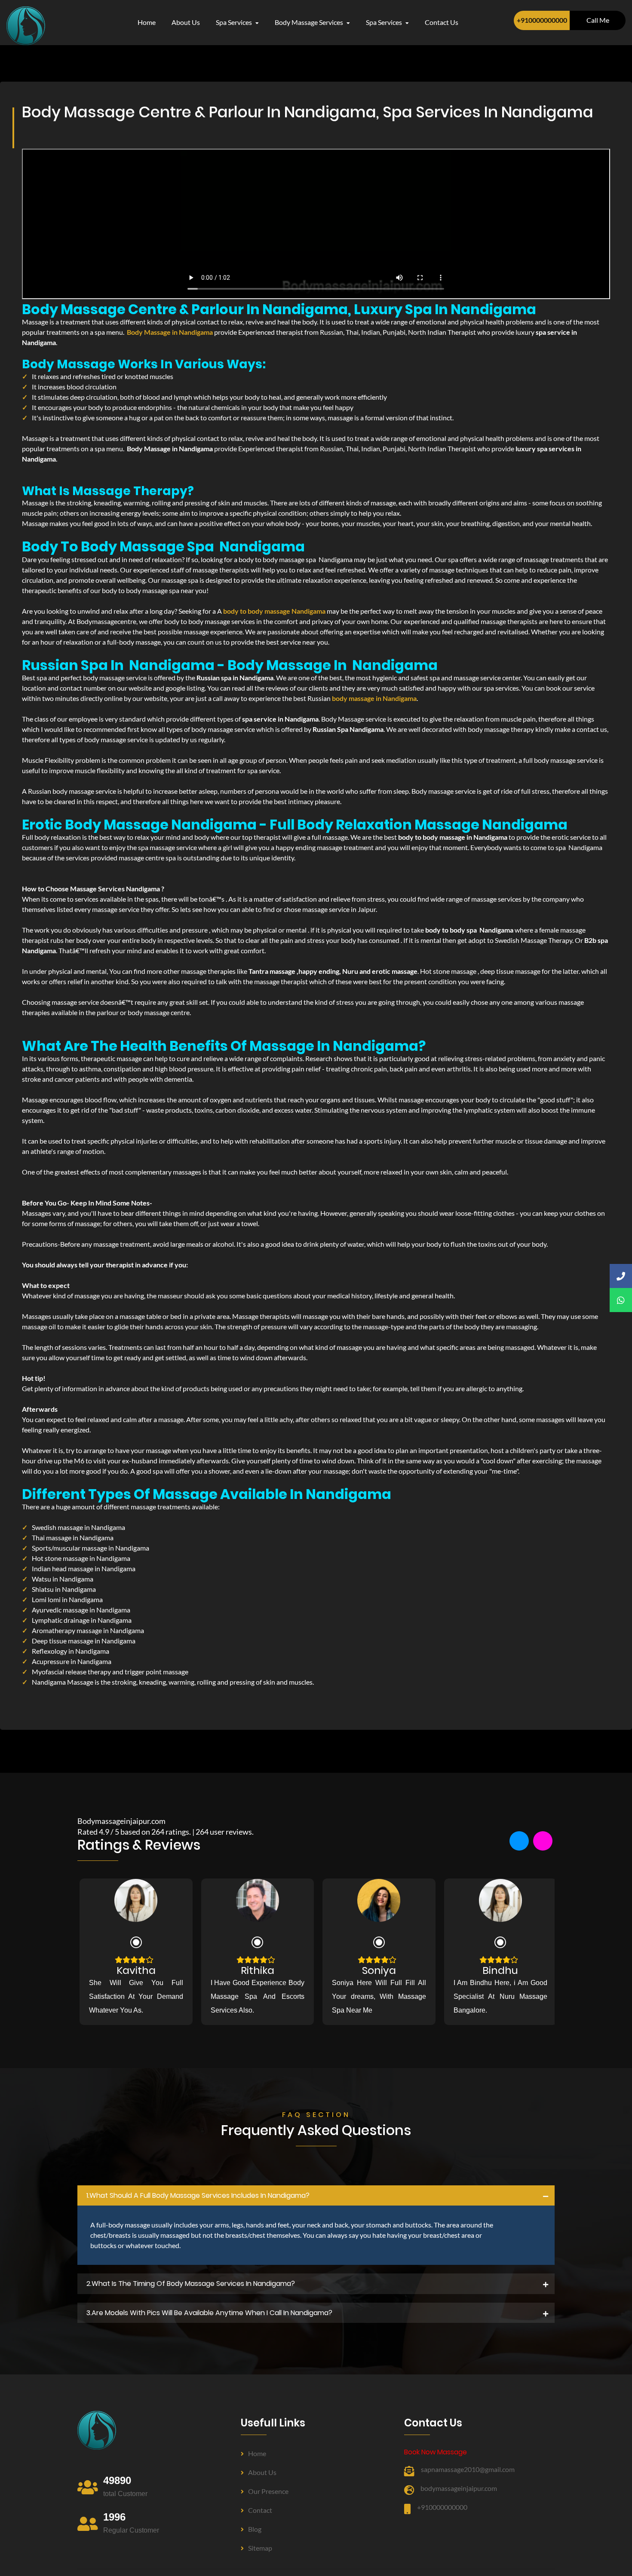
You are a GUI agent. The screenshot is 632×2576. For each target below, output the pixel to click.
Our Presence (268, 2491)
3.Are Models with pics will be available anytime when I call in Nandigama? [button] (209, 2313)
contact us (442, 22)
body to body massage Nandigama (274, 611)
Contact (260, 2510)
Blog (255, 2529)
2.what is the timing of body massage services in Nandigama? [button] (191, 2284)
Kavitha (136, 1970)
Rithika (258, 1970)
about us (186, 22)
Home (147, 22)
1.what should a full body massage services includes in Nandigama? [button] (198, 2195)
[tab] (316, 2196)
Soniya (379, 1970)
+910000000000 (542, 20)
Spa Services (235, 22)
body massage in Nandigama (374, 698)
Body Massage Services (310, 22)
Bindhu (500, 1970)
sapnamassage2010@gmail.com (468, 2469)
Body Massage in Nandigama (170, 332)
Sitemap (260, 2548)
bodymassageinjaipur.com (459, 2488)
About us (262, 2472)
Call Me (598, 20)
